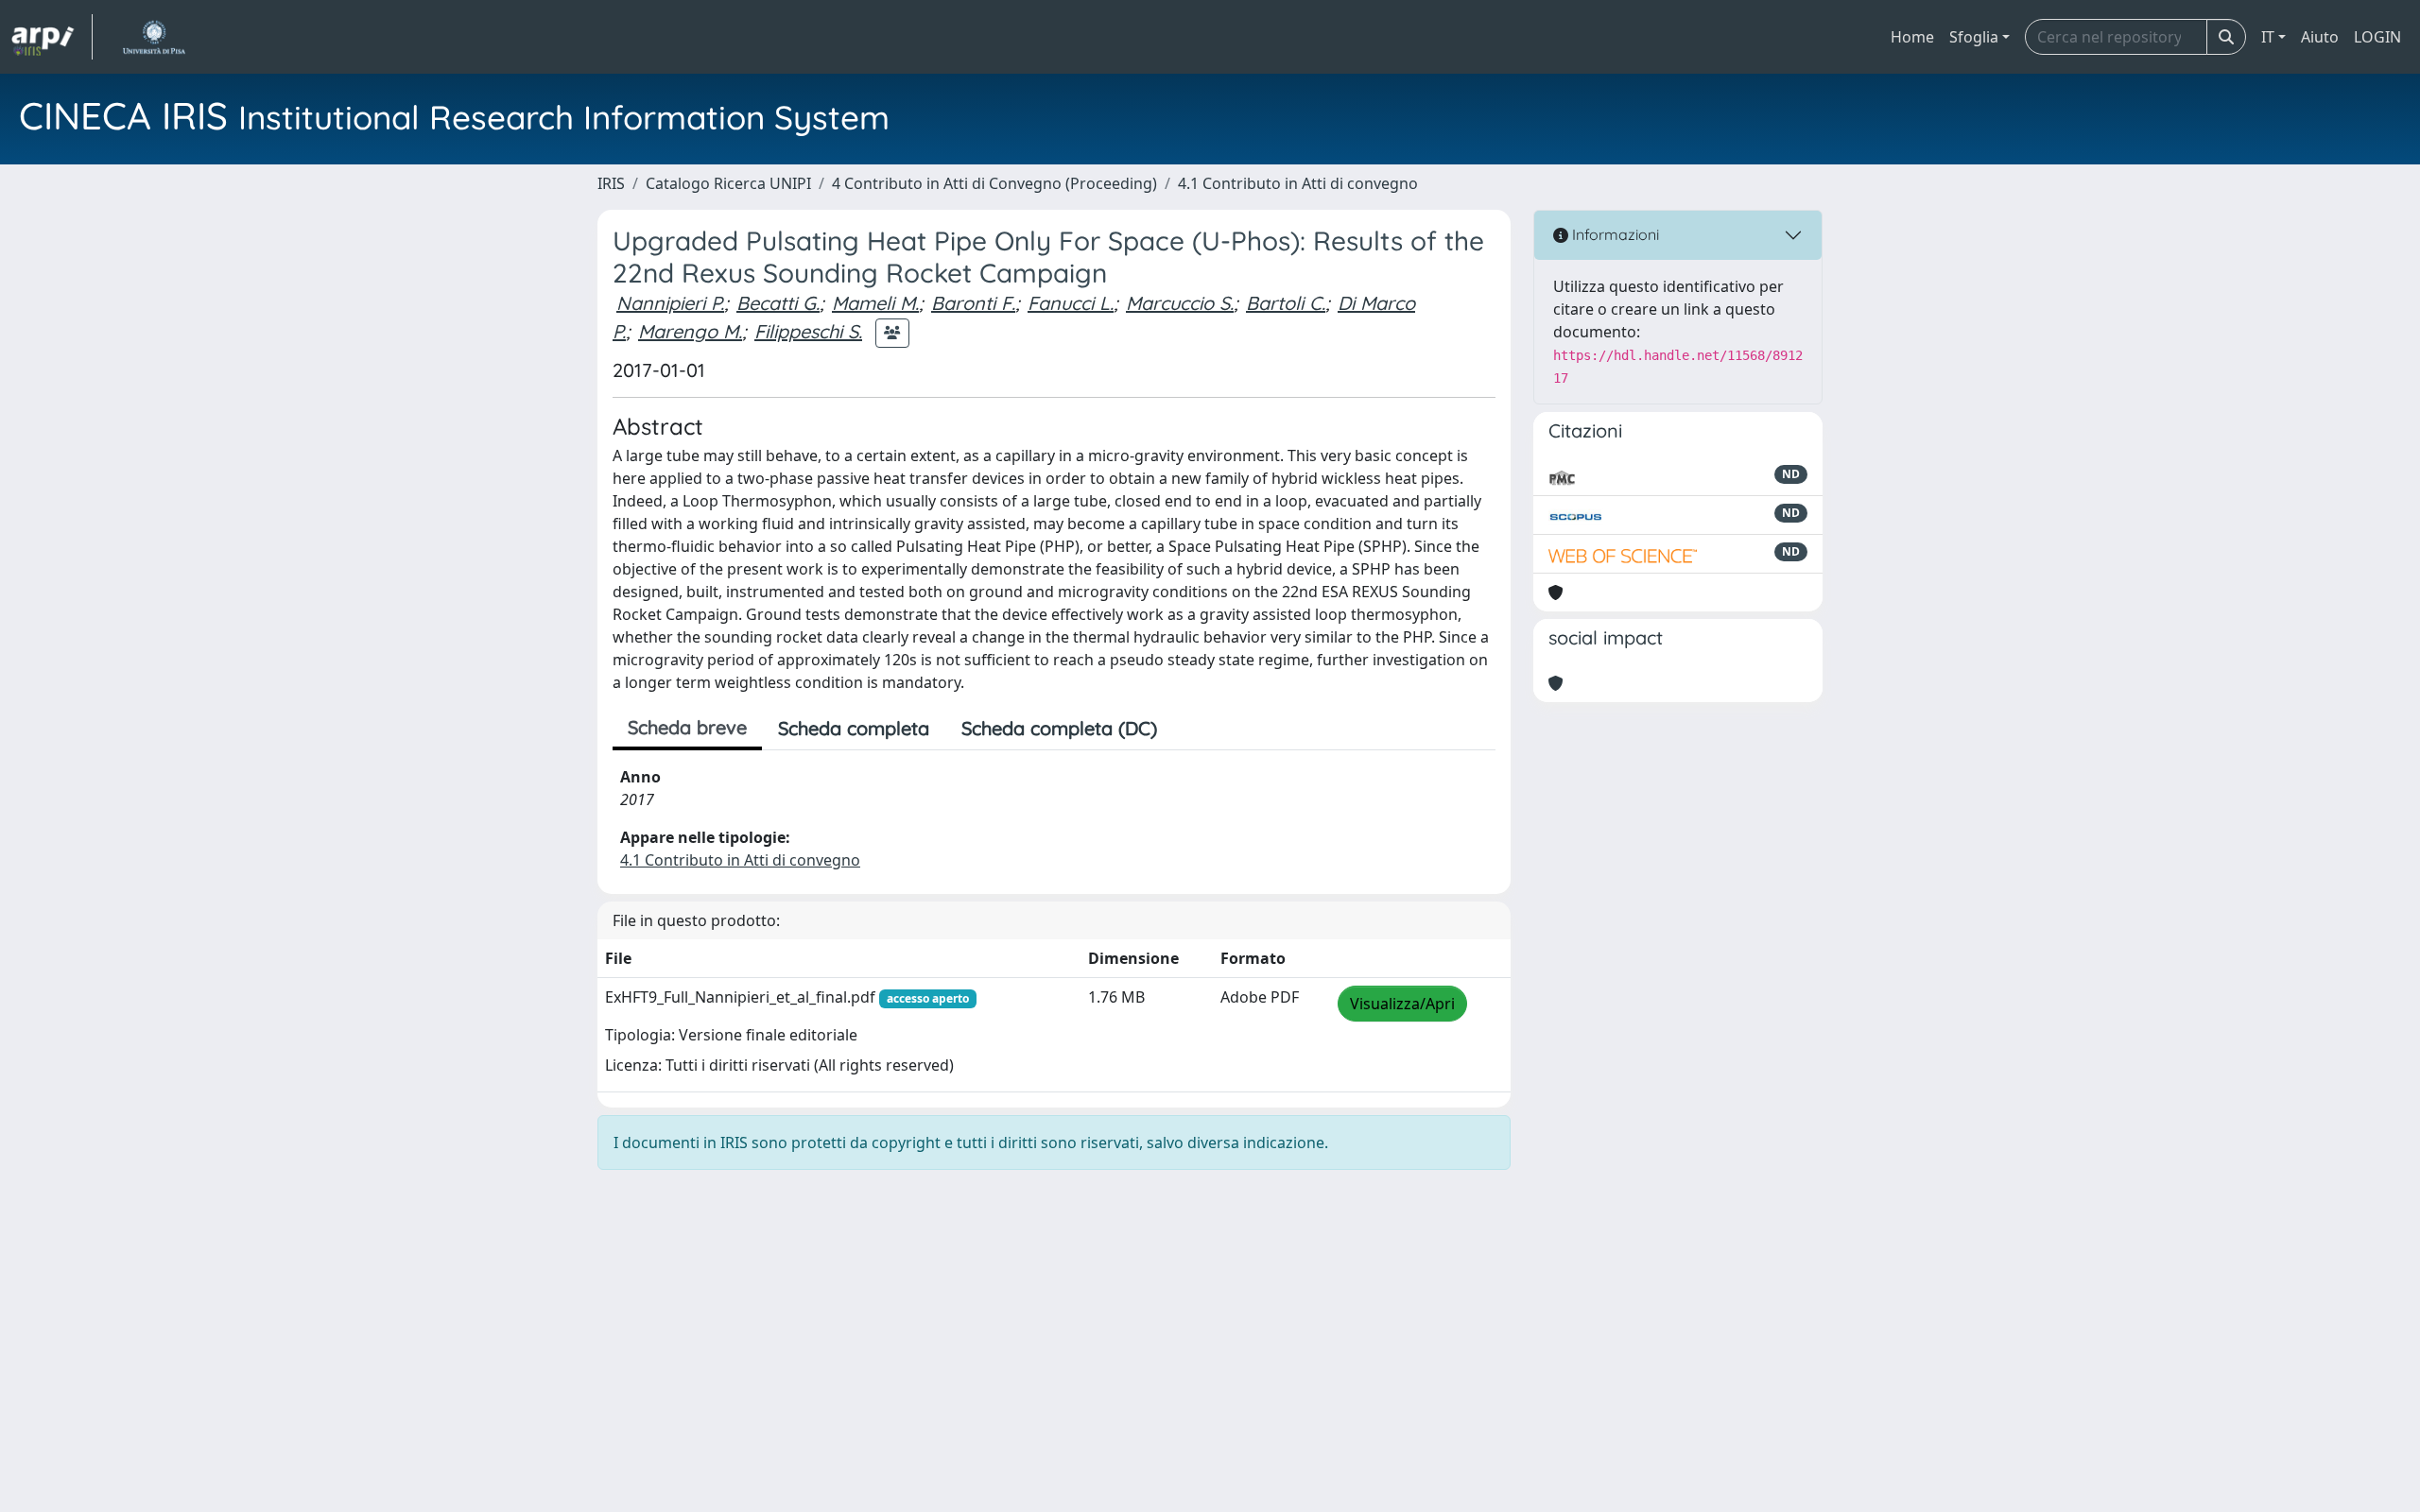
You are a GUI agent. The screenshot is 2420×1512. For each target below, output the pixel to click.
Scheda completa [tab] (854, 728)
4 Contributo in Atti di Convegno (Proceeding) (994, 183)
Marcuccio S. (1180, 303)
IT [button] (2268, 37)
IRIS (611, 183)
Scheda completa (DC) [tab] (1059, 728)
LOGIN (2377, 37)
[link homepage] (52, 37)
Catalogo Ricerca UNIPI (728, 183)
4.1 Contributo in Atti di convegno (1298, 183)
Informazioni (1614, 234)
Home (1912, 37)
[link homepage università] (154, 37)
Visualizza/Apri (1402, 1004)
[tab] (1189, 729)
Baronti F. (973, 303)
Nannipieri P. (670, 303)
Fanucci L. (1071, 303)
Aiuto (2320, 37)
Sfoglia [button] (1974, 37)
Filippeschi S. (808, 331)
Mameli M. (875, 303)
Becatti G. (778, 303)
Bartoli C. (1286, 303)
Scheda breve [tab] (687, 727)
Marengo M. (690, 331)
